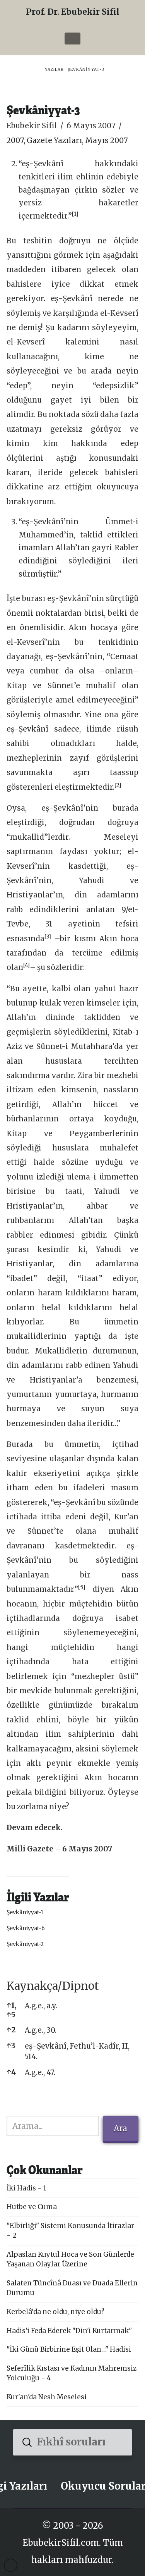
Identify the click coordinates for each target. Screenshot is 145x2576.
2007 (15, 140)
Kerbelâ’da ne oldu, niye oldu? (55, 2312)
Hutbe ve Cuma (32, 2207)
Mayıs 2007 (107, 140)
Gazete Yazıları (54, 140)
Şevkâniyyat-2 (25, 1944)
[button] (72, 38)
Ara (120, 2128)
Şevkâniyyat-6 (26, 1928)
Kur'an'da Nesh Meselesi (47, 2397)
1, (12, 2005)
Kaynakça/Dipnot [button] (53, 1986)
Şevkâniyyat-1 (25, 1912)
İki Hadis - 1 (26, 2188)
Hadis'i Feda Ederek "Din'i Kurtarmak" (69, 2331)
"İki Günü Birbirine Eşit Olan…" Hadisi (69, 2349)
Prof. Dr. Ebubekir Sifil (73, 12)
